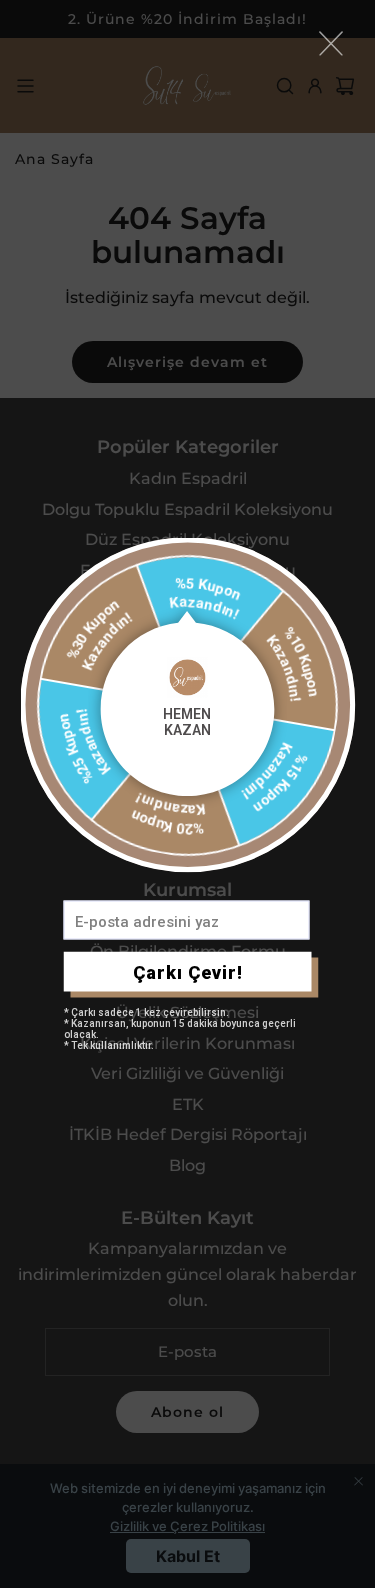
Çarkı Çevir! (188, 971)
